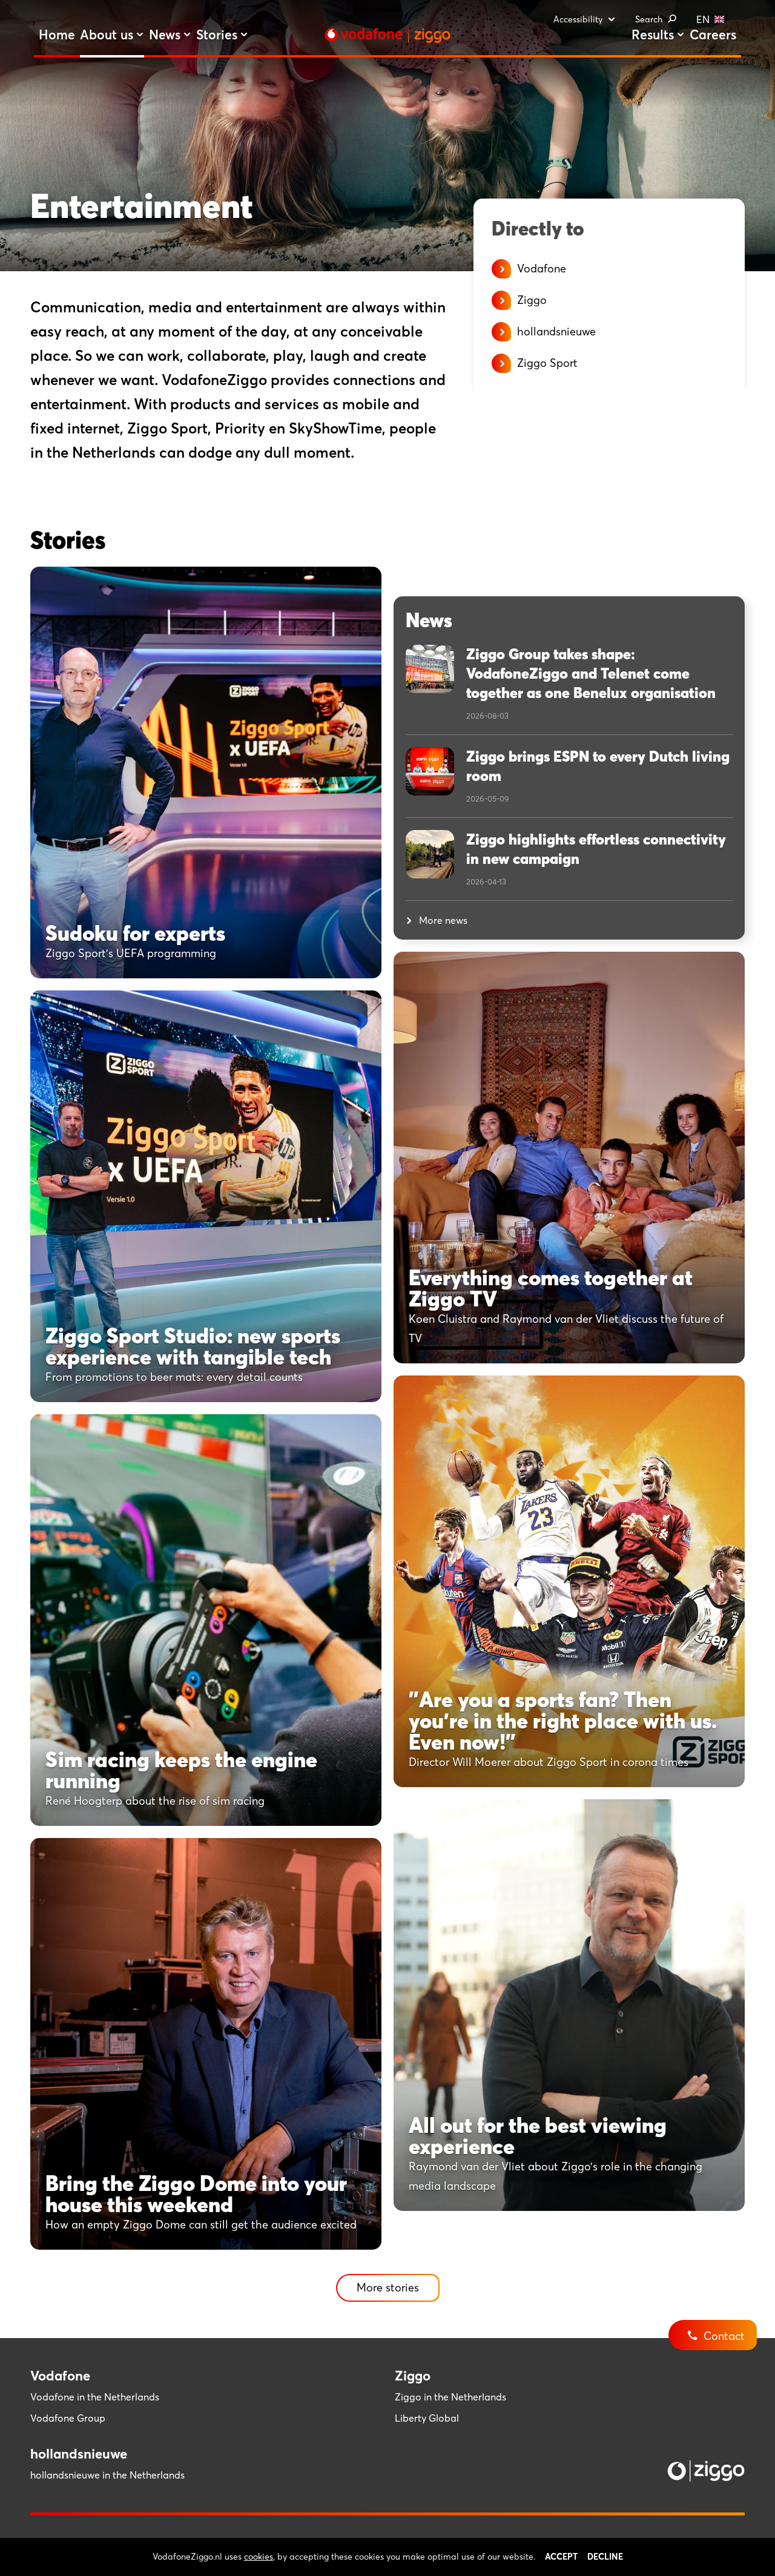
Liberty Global (427, 2418)
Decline (605, 2557)
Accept (561, 2557)
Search (649, 19)
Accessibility (578, 19)
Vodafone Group (68, 2418)
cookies (259, 2557)
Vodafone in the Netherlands (95, 2397)
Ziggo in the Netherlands (450, 2397)
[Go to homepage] (387, 35)
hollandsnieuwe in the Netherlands (107, 2475)
